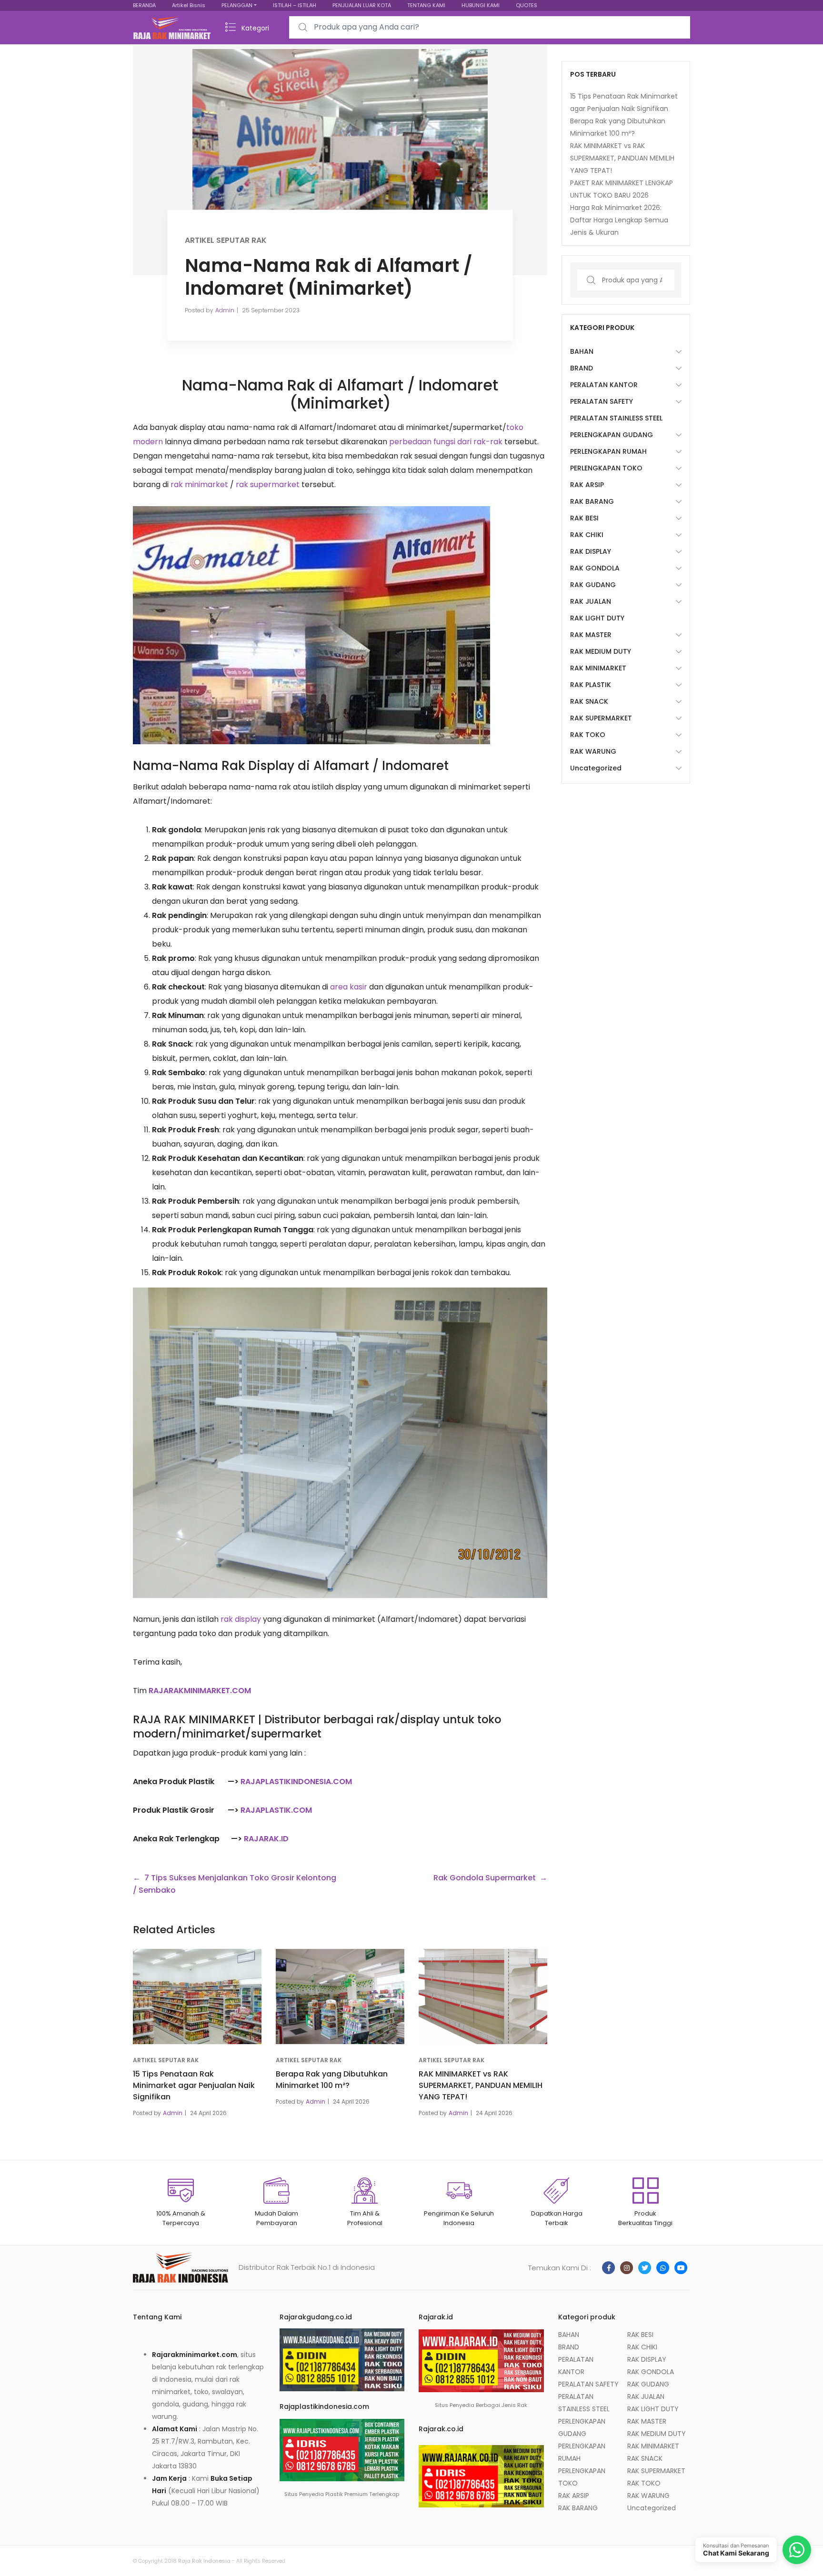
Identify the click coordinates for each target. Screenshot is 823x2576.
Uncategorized (596, 768)
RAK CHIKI (587, 535)
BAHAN (582, 351)
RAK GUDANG (593, 585)
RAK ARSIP (587, 485)
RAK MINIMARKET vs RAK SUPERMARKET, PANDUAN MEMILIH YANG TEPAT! (481, 2085)
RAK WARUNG (593, 751)
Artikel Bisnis (189, 5)
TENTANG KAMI (426, 5)
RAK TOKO (588, 735)
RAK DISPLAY (591, 551)
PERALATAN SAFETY (602, 401)
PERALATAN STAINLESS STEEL (616, 418)
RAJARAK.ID (266, 1839)
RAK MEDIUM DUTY (601, 651)
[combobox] (490, 27)
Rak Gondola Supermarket (485, 1878)
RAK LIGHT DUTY (597, 618)
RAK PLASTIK (591, 685)
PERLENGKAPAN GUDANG (612, 435)
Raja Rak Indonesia (204, 2561)
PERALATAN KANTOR (604, 385)
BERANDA (144, 5)
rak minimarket (199, 484)
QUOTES (527, 5)
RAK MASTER (591, 635)
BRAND (582, 368)
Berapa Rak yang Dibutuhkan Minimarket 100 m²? (332, 2080)
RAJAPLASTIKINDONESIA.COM (296, 1782)
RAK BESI (584, 518)
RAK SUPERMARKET (601, 718)
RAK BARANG (592, 501)
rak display (241, 1619)
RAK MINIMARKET (598, 668)
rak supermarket (268, 484)
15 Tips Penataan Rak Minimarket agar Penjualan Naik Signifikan (194, 2085)
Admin (225, 310)
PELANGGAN (237, 5)
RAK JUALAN (591, 601)
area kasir (349, 987)
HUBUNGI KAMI (481, 5)
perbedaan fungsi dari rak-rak (446, 442)
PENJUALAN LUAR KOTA (362, 5)
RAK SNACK (589, 701)
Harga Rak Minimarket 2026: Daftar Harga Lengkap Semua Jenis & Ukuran (619, 220)
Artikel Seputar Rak (226, 240)
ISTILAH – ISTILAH (295, 5)
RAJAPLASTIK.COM (276, 1810)
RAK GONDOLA (595, 568)
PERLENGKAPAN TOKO (606, 468)
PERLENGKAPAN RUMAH (608, 451)
